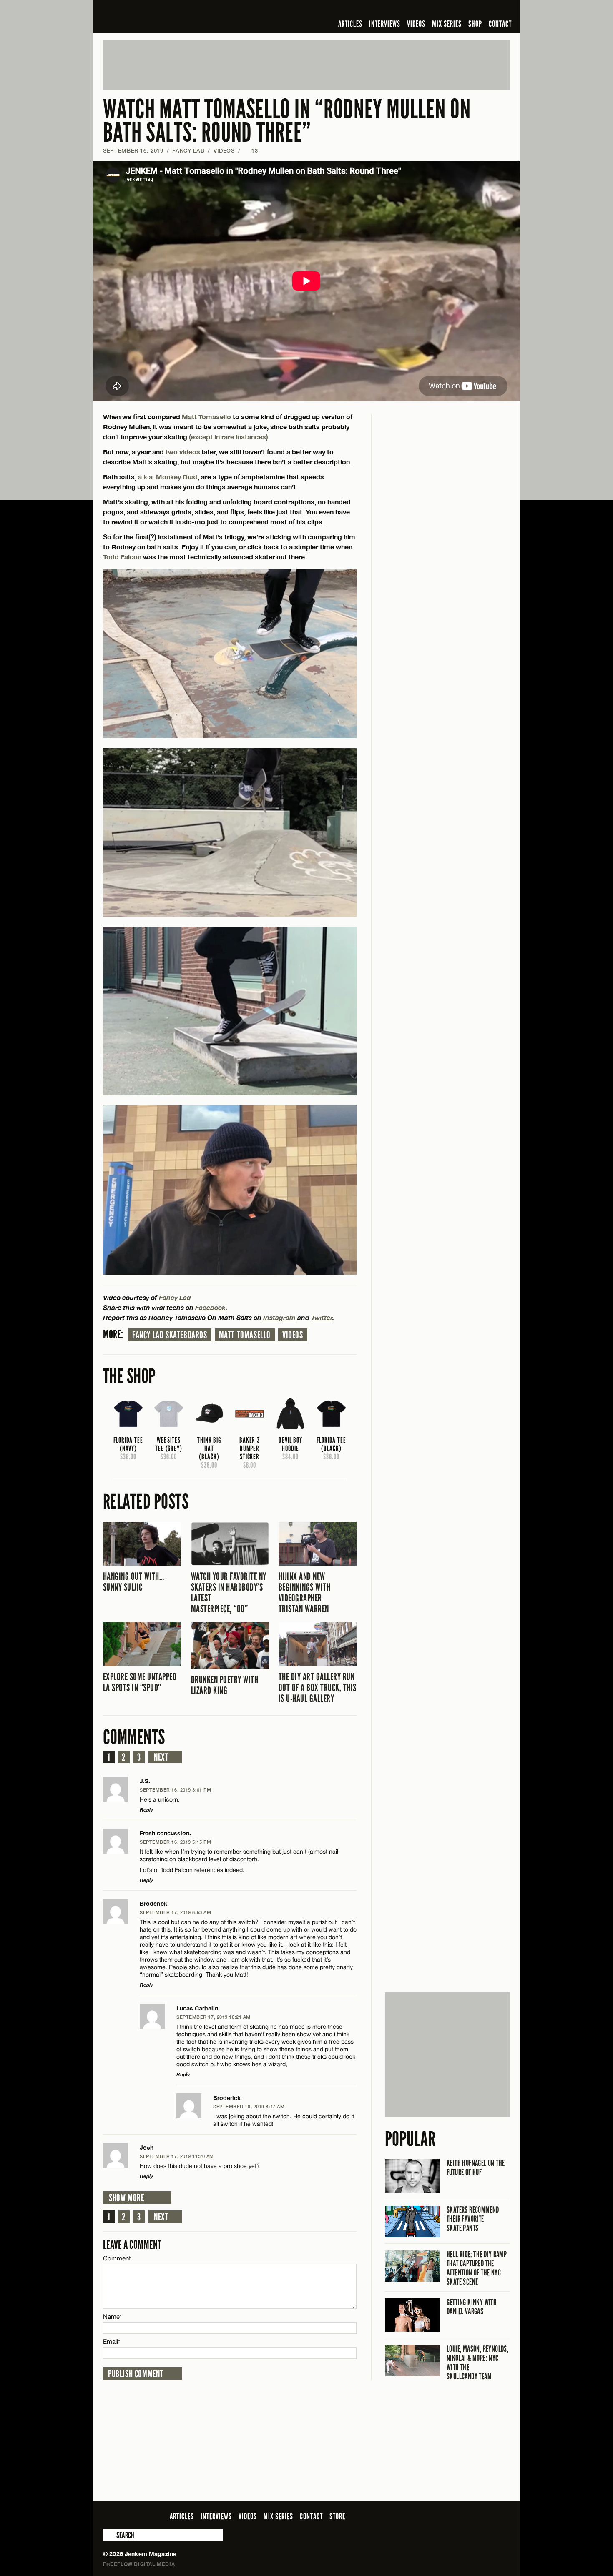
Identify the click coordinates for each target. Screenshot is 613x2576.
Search (109, 2535)
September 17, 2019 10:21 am (214, 2017)
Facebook (210, 1307)
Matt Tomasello (206, 417)
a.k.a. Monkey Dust (168, 477)
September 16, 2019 (133, 150)
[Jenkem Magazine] (163, 17)
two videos (183, 452)
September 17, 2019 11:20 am (177, 2156)
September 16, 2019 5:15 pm (175, 1842)
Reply (146, 1810)
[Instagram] (465, 10)
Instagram (279, 1317)
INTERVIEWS (385, 24)
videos (293, 1335)
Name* (112, 2317)
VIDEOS (416, 24)
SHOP (475, 24)
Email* (112, 2342)
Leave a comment (132, 2245)
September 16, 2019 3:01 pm (175, 1790)
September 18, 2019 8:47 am (249, 2106)
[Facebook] (439, 10)
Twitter (322, 1317)
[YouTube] (483, 10)
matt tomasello (245, 1335)
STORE (337, 2516)
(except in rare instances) (229, 437)
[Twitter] (451, 10)
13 (251, 150)
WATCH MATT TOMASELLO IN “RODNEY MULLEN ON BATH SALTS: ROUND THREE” (287, 121)
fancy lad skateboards (170, 1335)
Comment (117, 2258)
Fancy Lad (188, 150)
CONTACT (500, 24)
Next (161, 1757)
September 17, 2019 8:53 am (175, 1912)
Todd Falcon (122, 557)
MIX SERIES (447, 24)
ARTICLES (350, 24)
